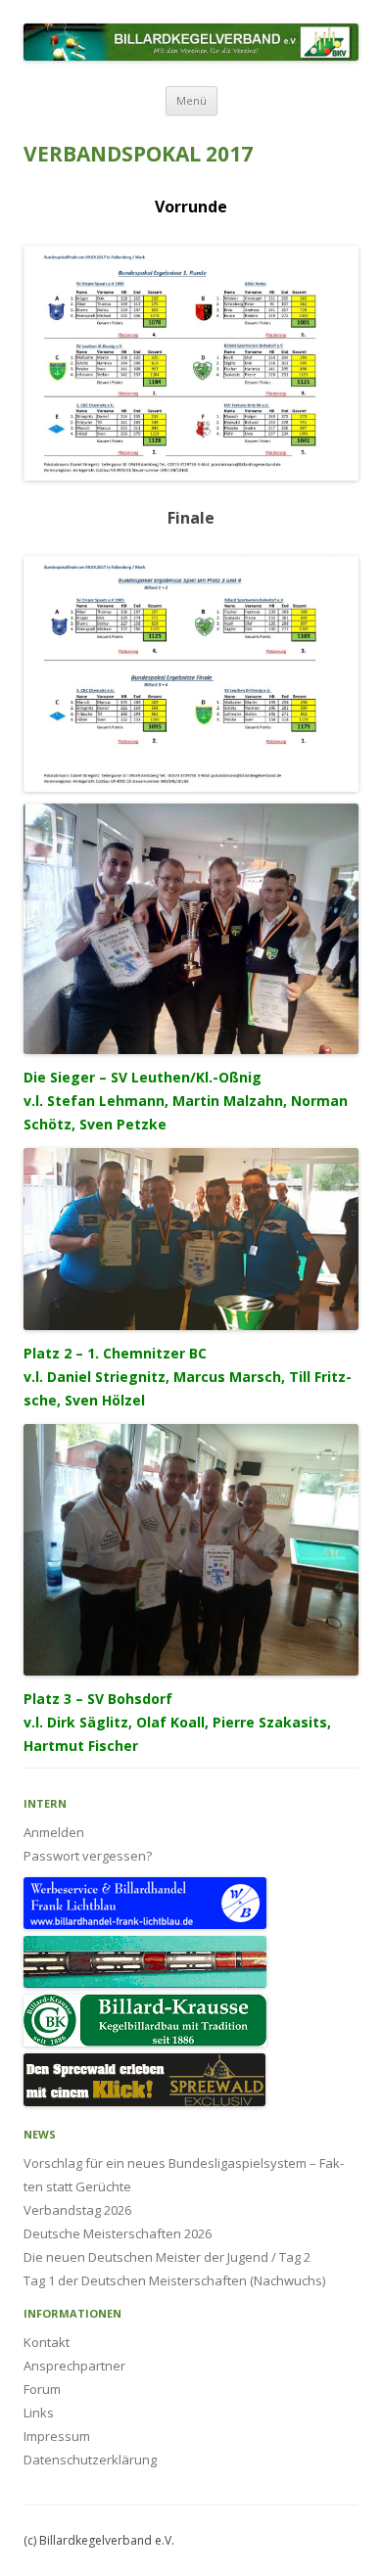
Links (39, 2413)
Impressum (57, 2436)
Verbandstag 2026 (77, 2210)
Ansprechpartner (74, 2366)
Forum (42, 2389)
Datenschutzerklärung (90, 2460)
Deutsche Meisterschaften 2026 (118, 2233)
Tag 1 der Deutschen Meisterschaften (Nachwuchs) (174, 2280)
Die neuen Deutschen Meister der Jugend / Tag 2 (167, 2257)
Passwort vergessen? (88, 1856)
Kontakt (47, 2342)
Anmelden (54, 1832)
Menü (191, 100)
